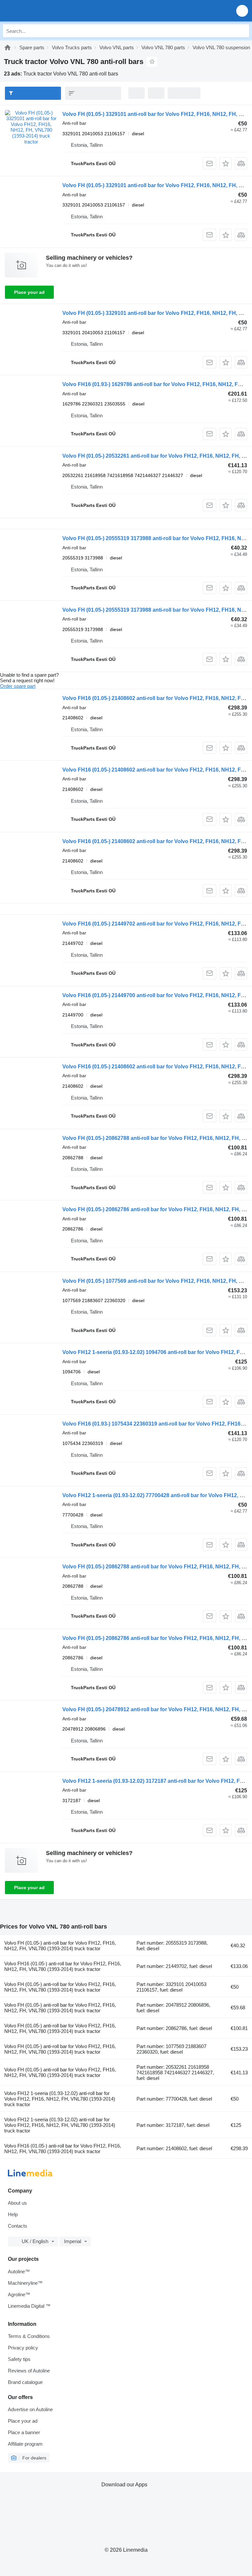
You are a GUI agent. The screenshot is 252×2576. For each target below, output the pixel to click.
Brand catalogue (25, 2382)
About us (17, 2203)
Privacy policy (23, 2348)
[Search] (242, 31)
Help (13, 2214)
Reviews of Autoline (29, 2371)
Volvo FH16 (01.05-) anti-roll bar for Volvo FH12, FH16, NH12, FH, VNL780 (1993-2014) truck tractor (63, 1966)
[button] (242, 11)
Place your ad (29, 292)
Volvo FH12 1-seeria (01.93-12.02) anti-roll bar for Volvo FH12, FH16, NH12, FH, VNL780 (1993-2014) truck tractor (60, 2099)
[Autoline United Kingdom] (42, 11)
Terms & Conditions (29, 2336)
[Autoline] (8, 47)
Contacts (18, 2226)
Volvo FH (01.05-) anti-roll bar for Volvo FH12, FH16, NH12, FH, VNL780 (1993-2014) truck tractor (60, 1946)
